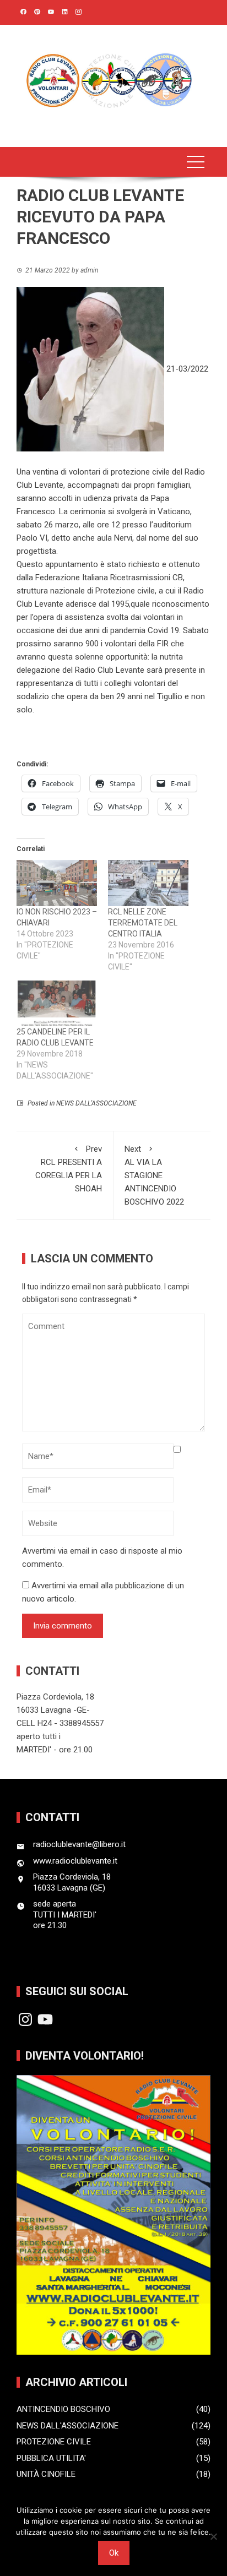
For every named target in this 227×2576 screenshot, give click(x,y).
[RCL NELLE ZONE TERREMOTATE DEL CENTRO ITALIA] (148, 883)
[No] (213, 2536)
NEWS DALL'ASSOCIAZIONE (96, 1103)
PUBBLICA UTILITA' (51, 2458)
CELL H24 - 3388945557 (60, 1723)
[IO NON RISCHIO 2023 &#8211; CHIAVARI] (57, 883)
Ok (114, 2553)
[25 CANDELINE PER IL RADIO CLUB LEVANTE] (57, 1003)
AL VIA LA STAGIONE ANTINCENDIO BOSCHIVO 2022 (154, 1175)
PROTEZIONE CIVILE (54, 2442)
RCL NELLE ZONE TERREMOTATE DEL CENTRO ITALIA (143, 923)
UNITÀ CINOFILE (46, 2474)
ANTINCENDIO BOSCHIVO (63, 2409)
